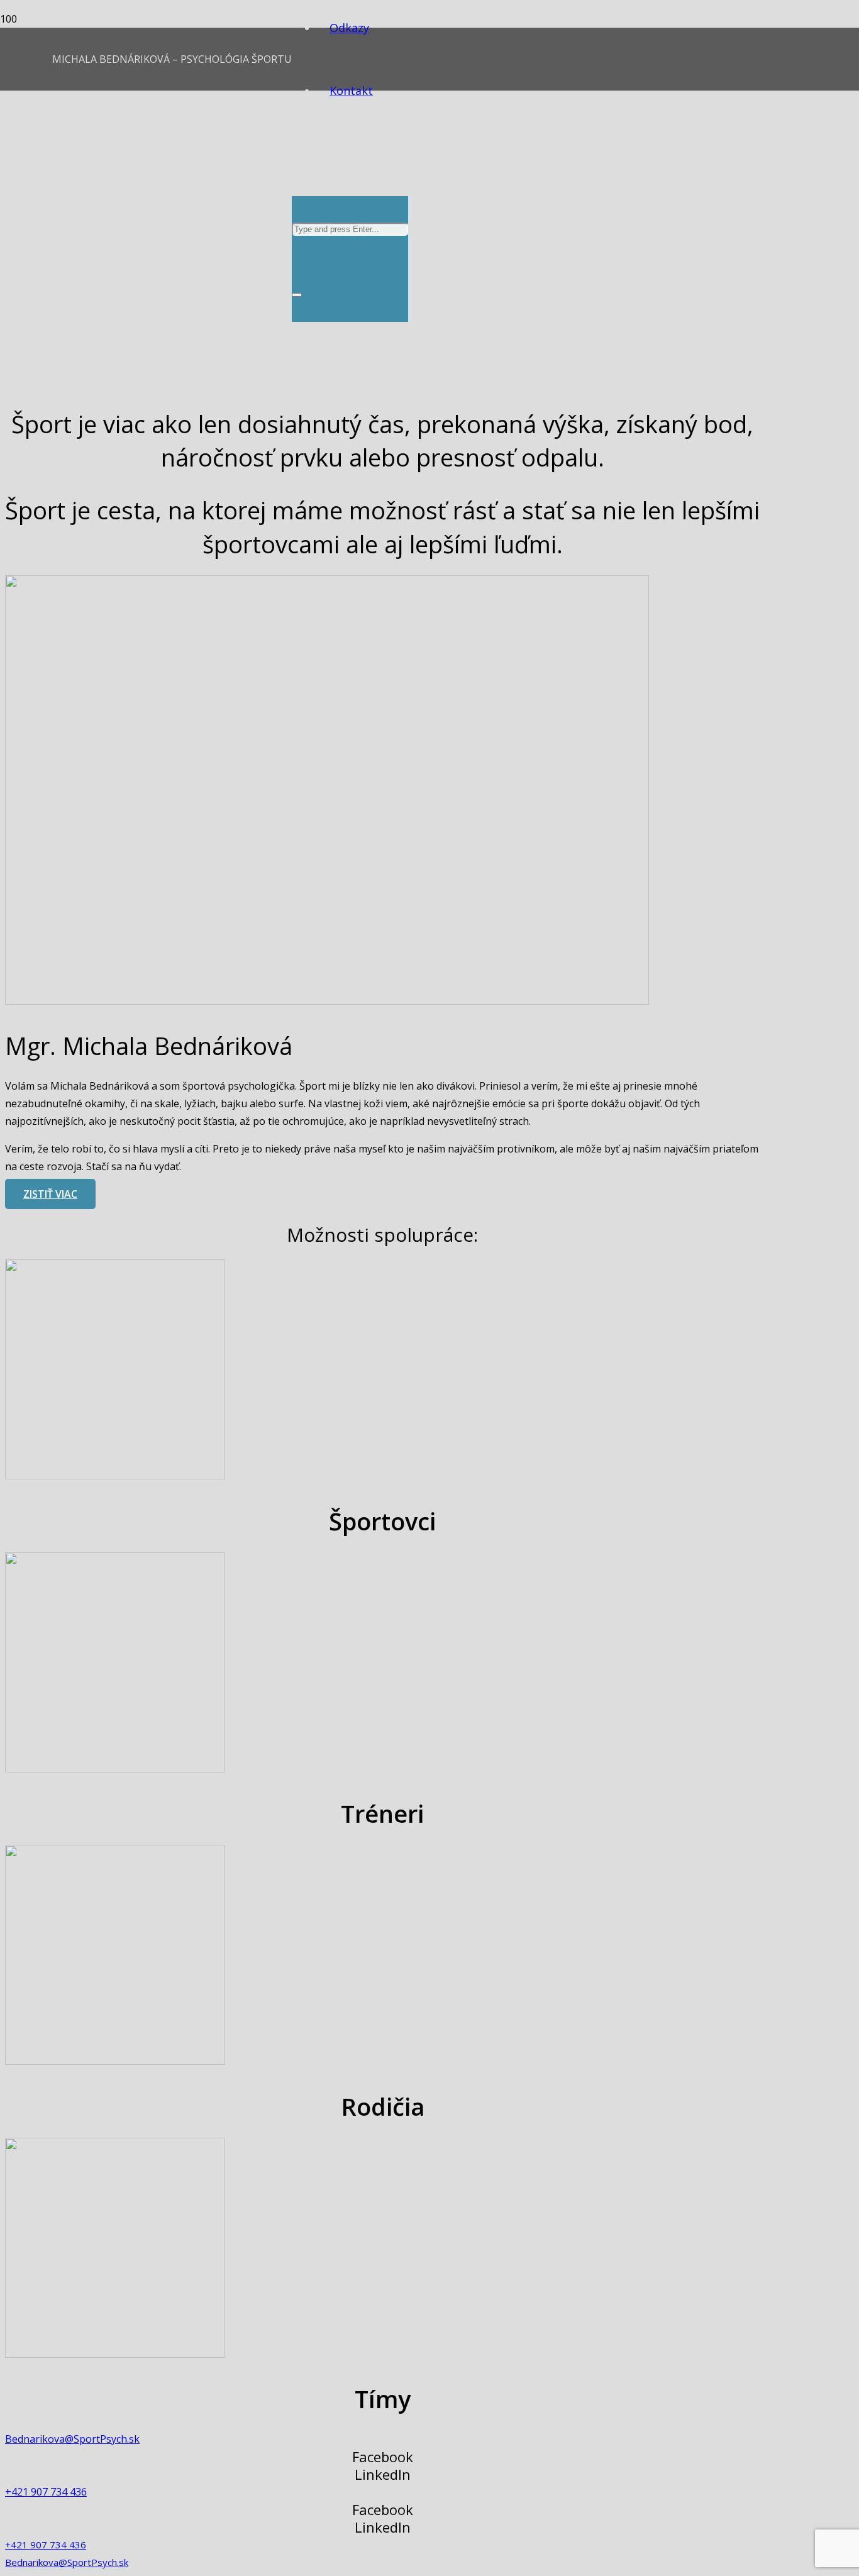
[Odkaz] (115, 1476)
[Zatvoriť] (297, 295)
